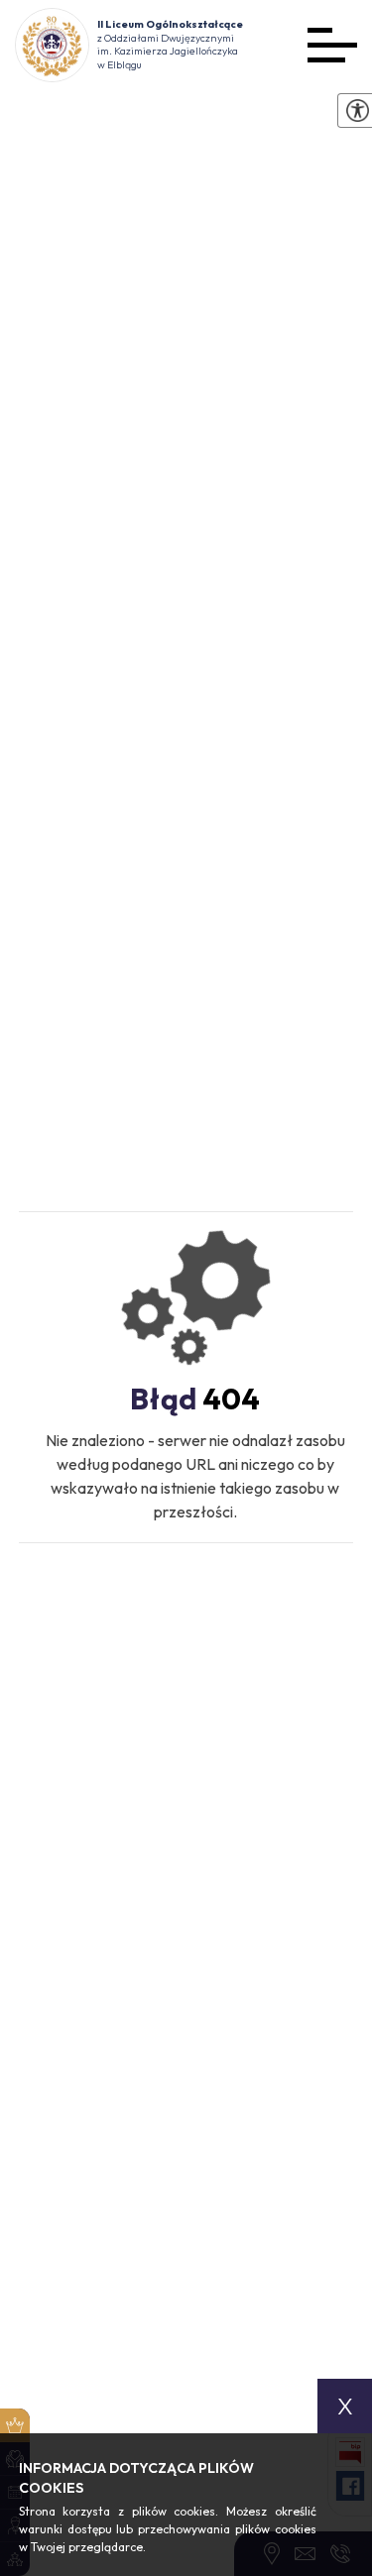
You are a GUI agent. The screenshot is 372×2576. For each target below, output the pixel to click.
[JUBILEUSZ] (15, 2425)
